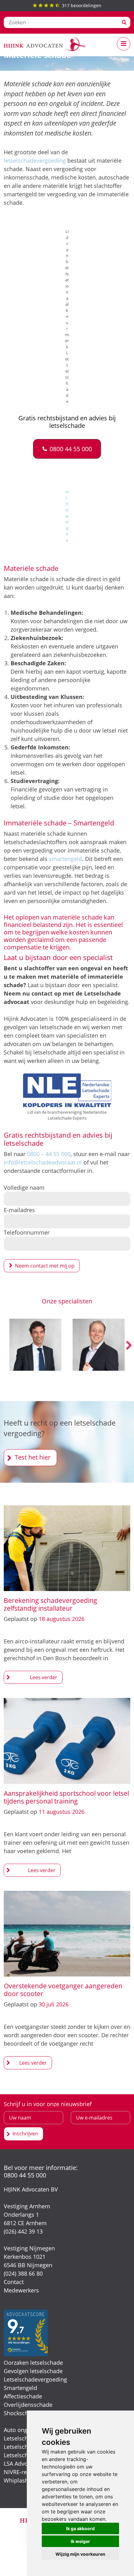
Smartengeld (20, 2388)
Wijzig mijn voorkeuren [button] (80, 2554)
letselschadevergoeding (35, 160)
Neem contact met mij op (45, 1266)
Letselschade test (26, 2438)
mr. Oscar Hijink (67, 516)
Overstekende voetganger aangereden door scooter (63, 1989)
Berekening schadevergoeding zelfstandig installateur (50, 1604)
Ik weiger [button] (80, 2541)
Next (129, 1346)
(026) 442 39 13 (23, 2231)
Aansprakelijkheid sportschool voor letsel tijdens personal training (66, 1797)
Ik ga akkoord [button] (80, 2528)
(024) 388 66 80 (23, 2273)
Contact (14, 2282)
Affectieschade (23, 2396)
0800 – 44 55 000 (49, 1154)
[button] (67, 449)
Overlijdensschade (28, 2405)
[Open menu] (124, 44)
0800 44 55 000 (25, 2175)
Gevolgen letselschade (33, 2371)
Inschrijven (25, 2134)
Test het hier (33, 1457)
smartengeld (65, 859)
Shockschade (21, 2413)
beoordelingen (82, 5)
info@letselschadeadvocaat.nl (43, 1162)
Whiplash (16, 2480)
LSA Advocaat (21, 2464)
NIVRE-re (15, 2472)
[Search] (124, 22)
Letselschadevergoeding (35, 2379)
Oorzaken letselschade (33, 2363)
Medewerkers (21, 2290)
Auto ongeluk (21, 2430)
